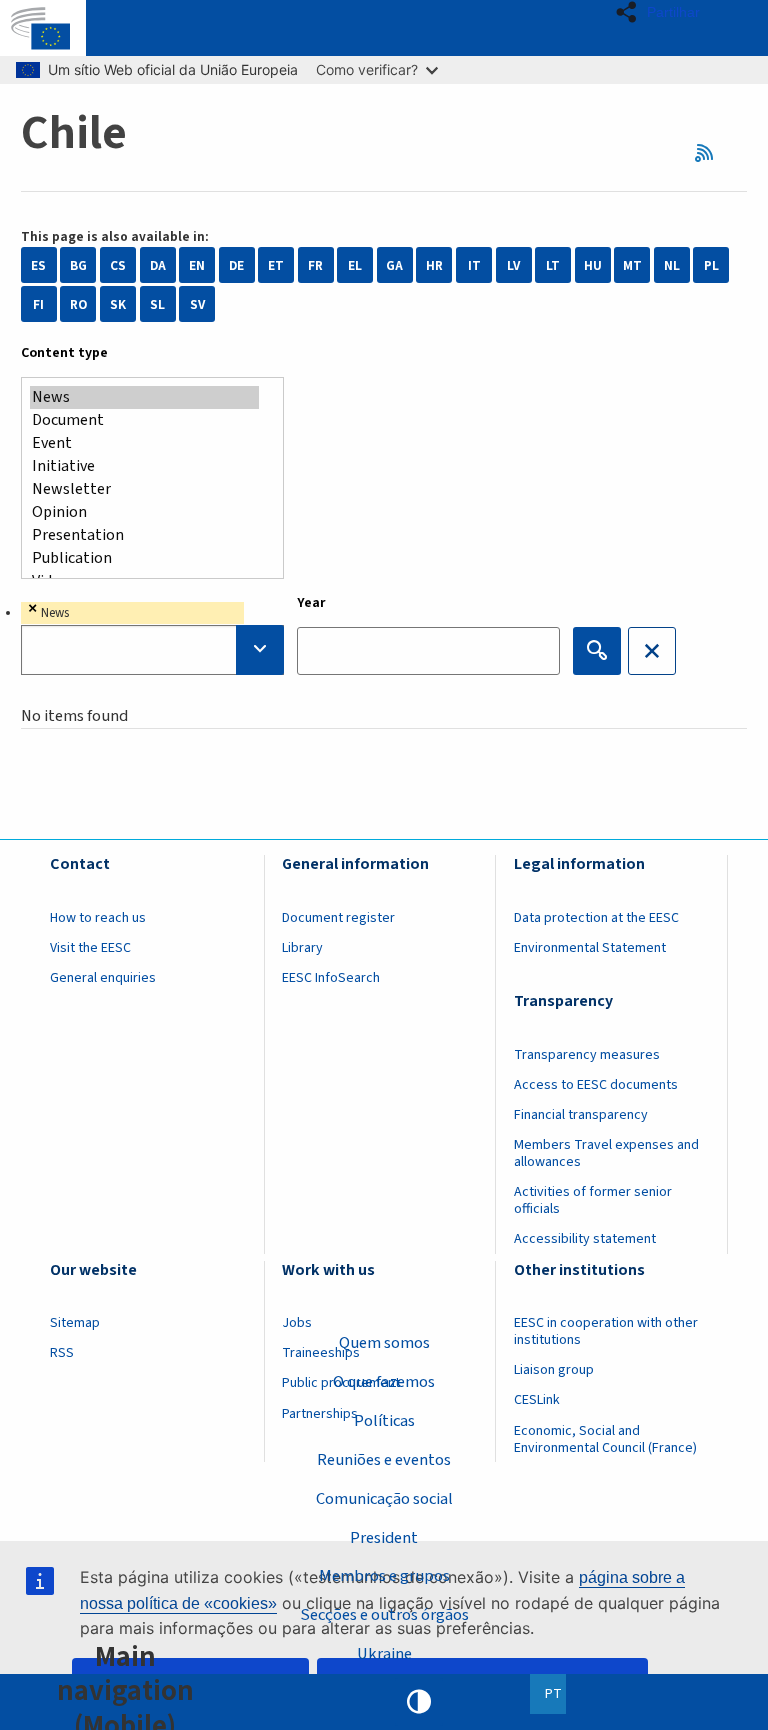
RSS (710, 152)
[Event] (144, 443)
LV (513, 265)
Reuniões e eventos (384, 1460)
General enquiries (103, 978)
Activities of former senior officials (593, 1200)
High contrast (419, 1702)
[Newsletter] (144, 489)
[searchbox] (152, 650)
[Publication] (144, 558)
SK (118, 304)
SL (157, 304)
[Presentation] (144, 535)
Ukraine (384, 1654)
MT (632, 265)
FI (38, 304)
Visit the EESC (90, 948)
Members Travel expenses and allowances (606, 1153)
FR (315, 265)
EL (355, 265)
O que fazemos (384, 1382)
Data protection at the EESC (596, 918)
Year (311, 603)
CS (118, 265)
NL (672, 265)
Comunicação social (384, 1499)
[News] (144, 397)
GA (394, 265)
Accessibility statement (585, 1239)
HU (593, 265)
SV (197, 304)
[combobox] (152, 638)
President (384, 1538)
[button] (663, 12)
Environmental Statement (590, 948)
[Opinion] (144, 512)
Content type (64, 353)
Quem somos (384, 1343)
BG (78, 265)
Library (302, 948)
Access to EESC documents (596, 1085)
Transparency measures (587, 1055)
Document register (338, 918)
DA (158, 265)
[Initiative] (144, 466)
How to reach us (98, 918)
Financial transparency (581, 1115)
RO (78, 304)
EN (197, 265)
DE (236, 265)
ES (38, 265)
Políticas (384, 1421)
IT (474, 265)
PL (711, 265)
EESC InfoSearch (331, 978)
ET (276, 265)
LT (553, 265)
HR (434, 265)
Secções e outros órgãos (384, 1615)
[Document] (144, 420)
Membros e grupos (384, 1576)
